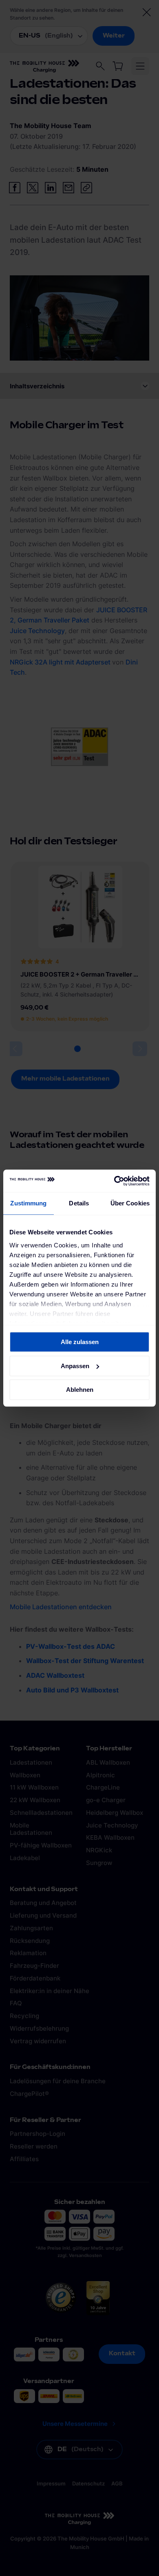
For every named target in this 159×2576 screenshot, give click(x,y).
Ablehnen (80, 1390)
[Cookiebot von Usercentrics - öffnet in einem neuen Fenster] (114, 1181)
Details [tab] (79, 1203)
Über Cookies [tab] (130, 1203)
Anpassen (75, 1366)
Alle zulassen (80, 1342)
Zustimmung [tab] (28, 1203)
